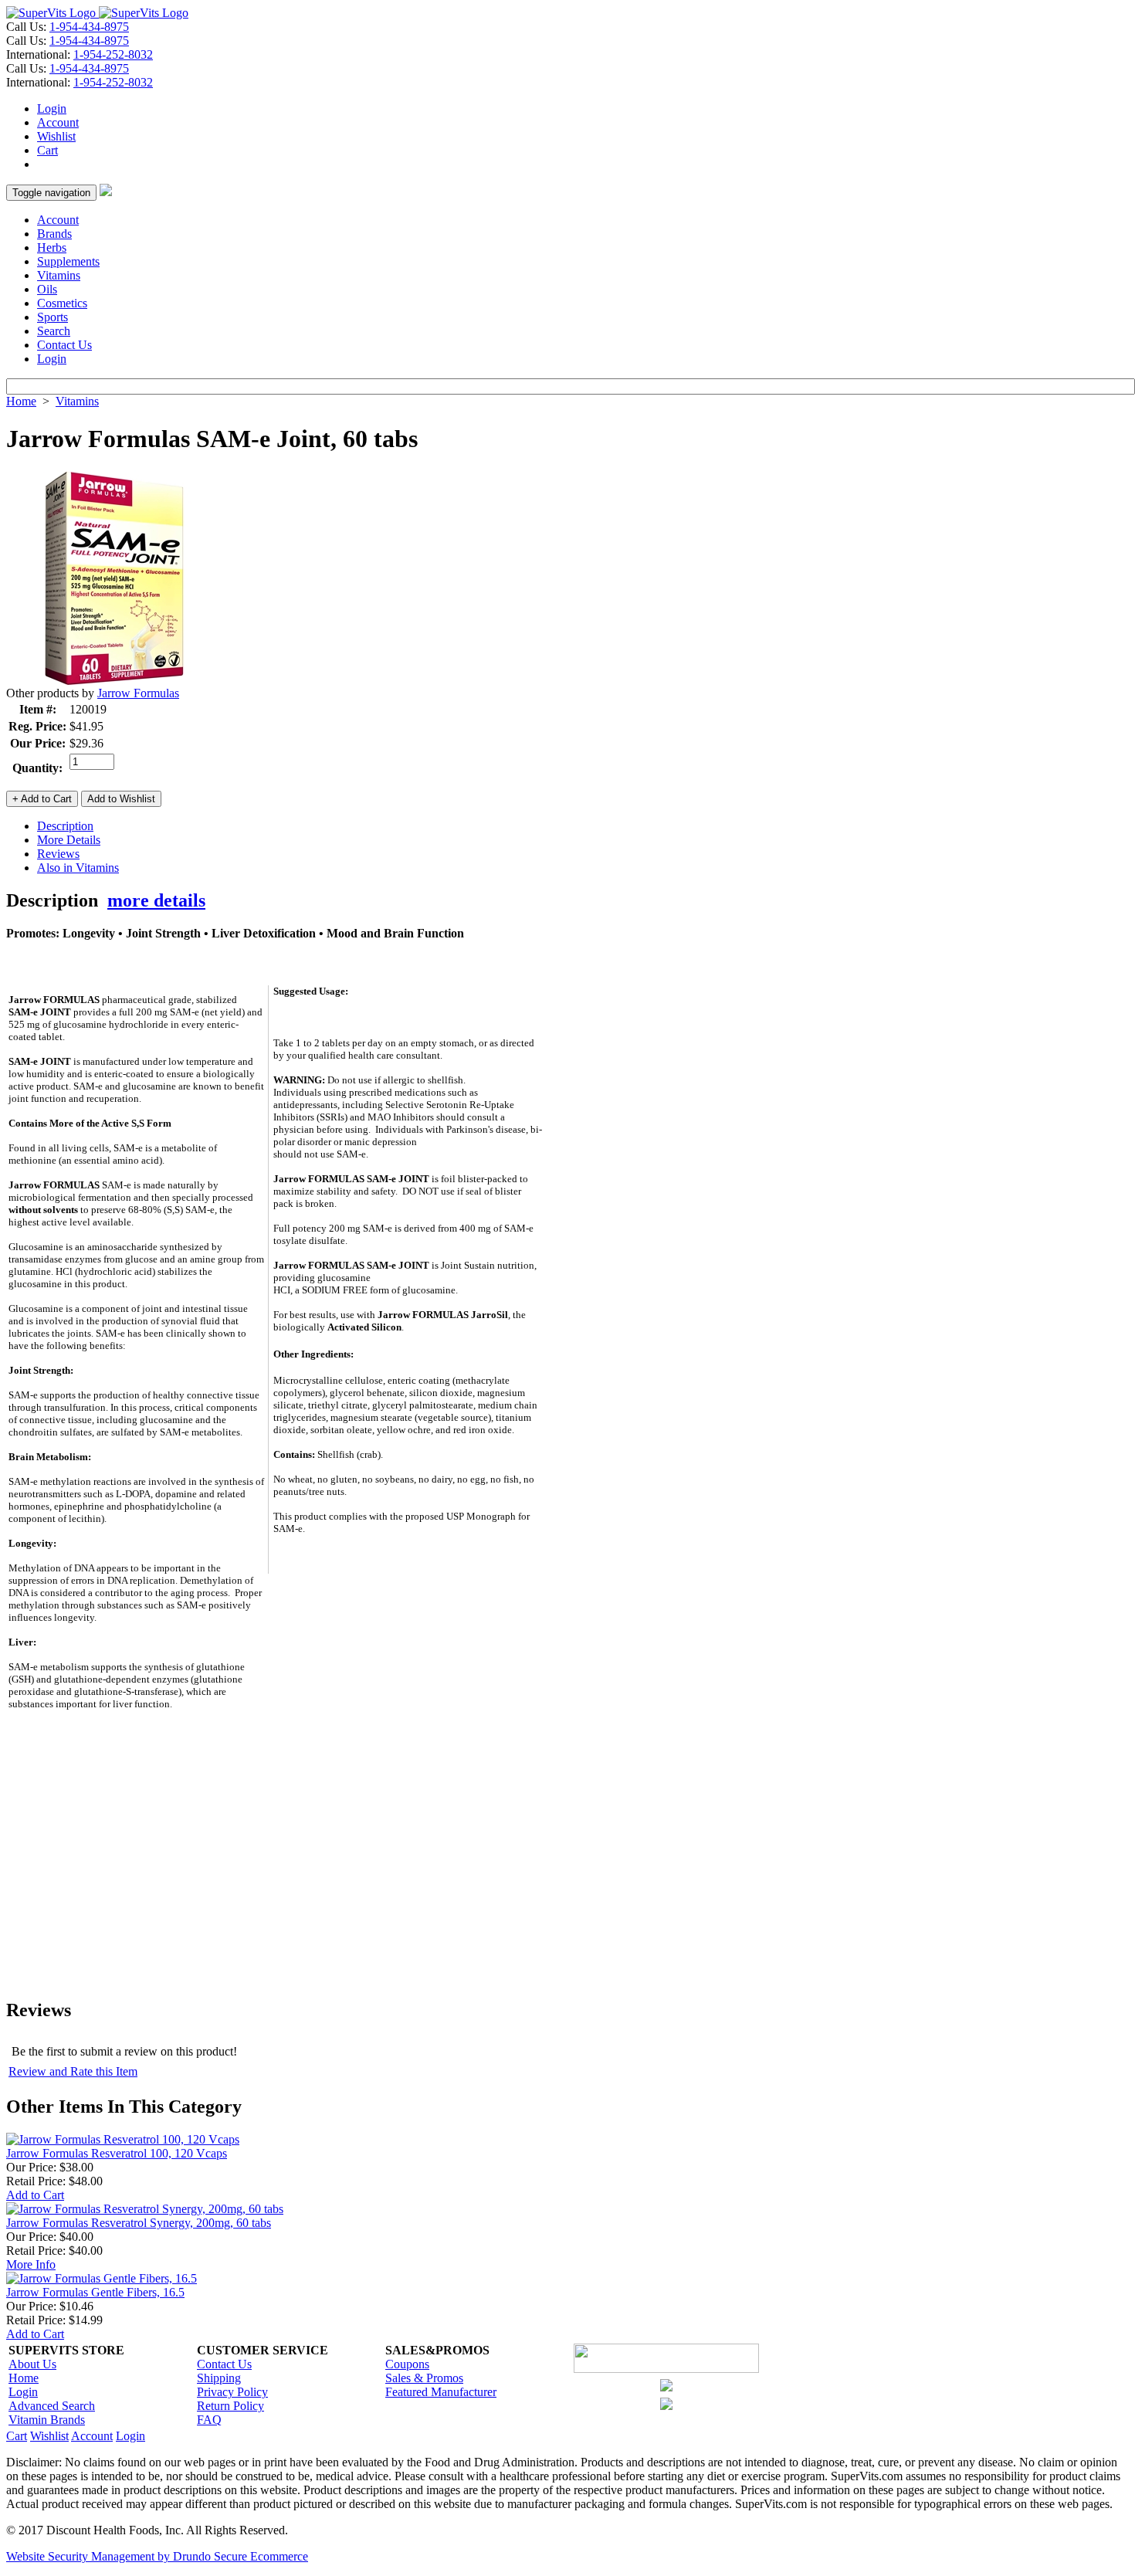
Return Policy (230, 2406)
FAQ (209, 2420)
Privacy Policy (232, 2392)
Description (65, 826)
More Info (31, 2264)
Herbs (52, 247)
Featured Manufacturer (441, 2392)
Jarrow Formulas (138, 693)
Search (54, 331)
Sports (53, 317)
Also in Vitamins (78, 868)
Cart (47, 150)
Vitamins (59, 275)
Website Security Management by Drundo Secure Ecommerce (157, 2556)
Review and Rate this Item (73, 2071)
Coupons (407, 2364)
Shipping (219, 2378)
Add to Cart (35, 2195)
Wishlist (56, 136)
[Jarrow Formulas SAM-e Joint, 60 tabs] (114, 682)
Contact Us (64, 345)
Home (21, 401)
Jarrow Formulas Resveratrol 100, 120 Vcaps (117, 2153)
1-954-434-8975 (89, 27)
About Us (32, 2364)
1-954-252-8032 (113, 54)
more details (156, 900)
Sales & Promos (424, 2378)
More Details (69, 840)
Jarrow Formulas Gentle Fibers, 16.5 (95, 2292)
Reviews (58, 854)
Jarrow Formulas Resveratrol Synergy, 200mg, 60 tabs (139, 2223)
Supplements (68, 261)
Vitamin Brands (47, 2420)
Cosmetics (62, 303)
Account (58, 122)
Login (52, 108)
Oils (47, 289)
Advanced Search (52, 2406)
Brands (54, 234)
